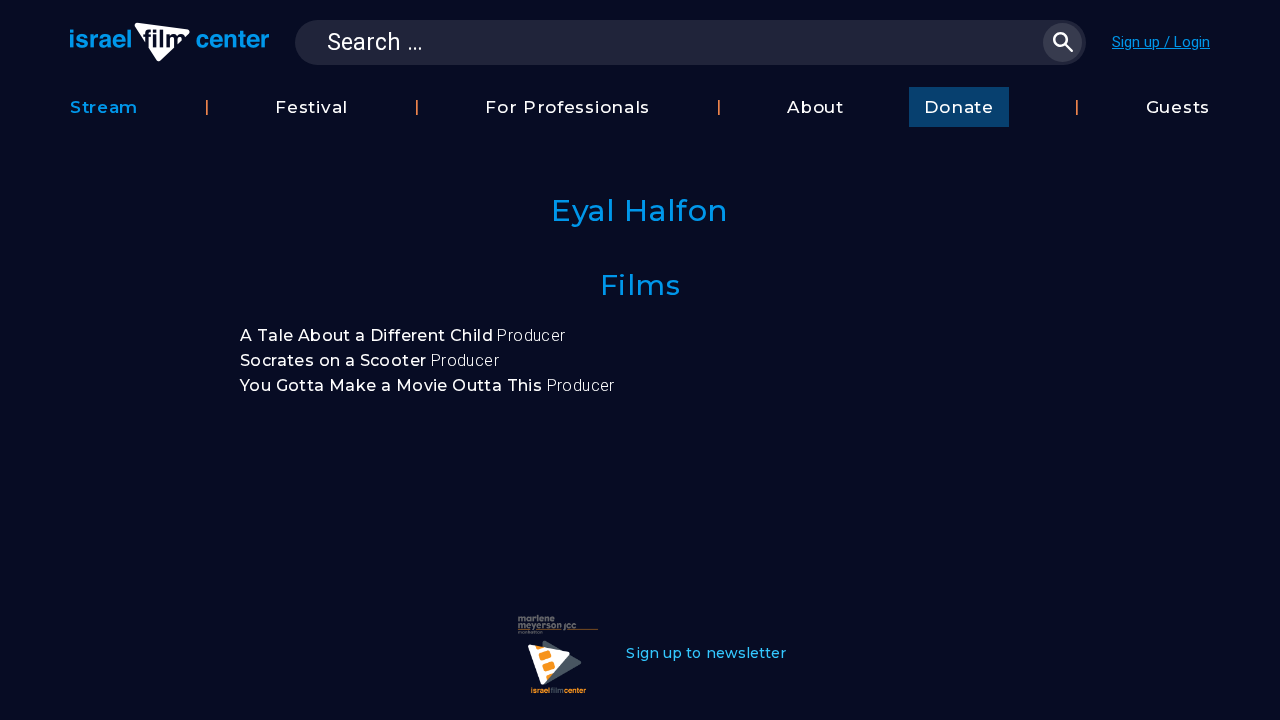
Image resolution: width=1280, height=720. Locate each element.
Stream (104, 107)
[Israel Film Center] (169, 42)
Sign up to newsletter (706, 653)
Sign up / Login (1161, 42)
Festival (311, 107)
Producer (403, 335)
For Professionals (567, 107)
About (815, 107)
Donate (958, 107)
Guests (1178, 107)
